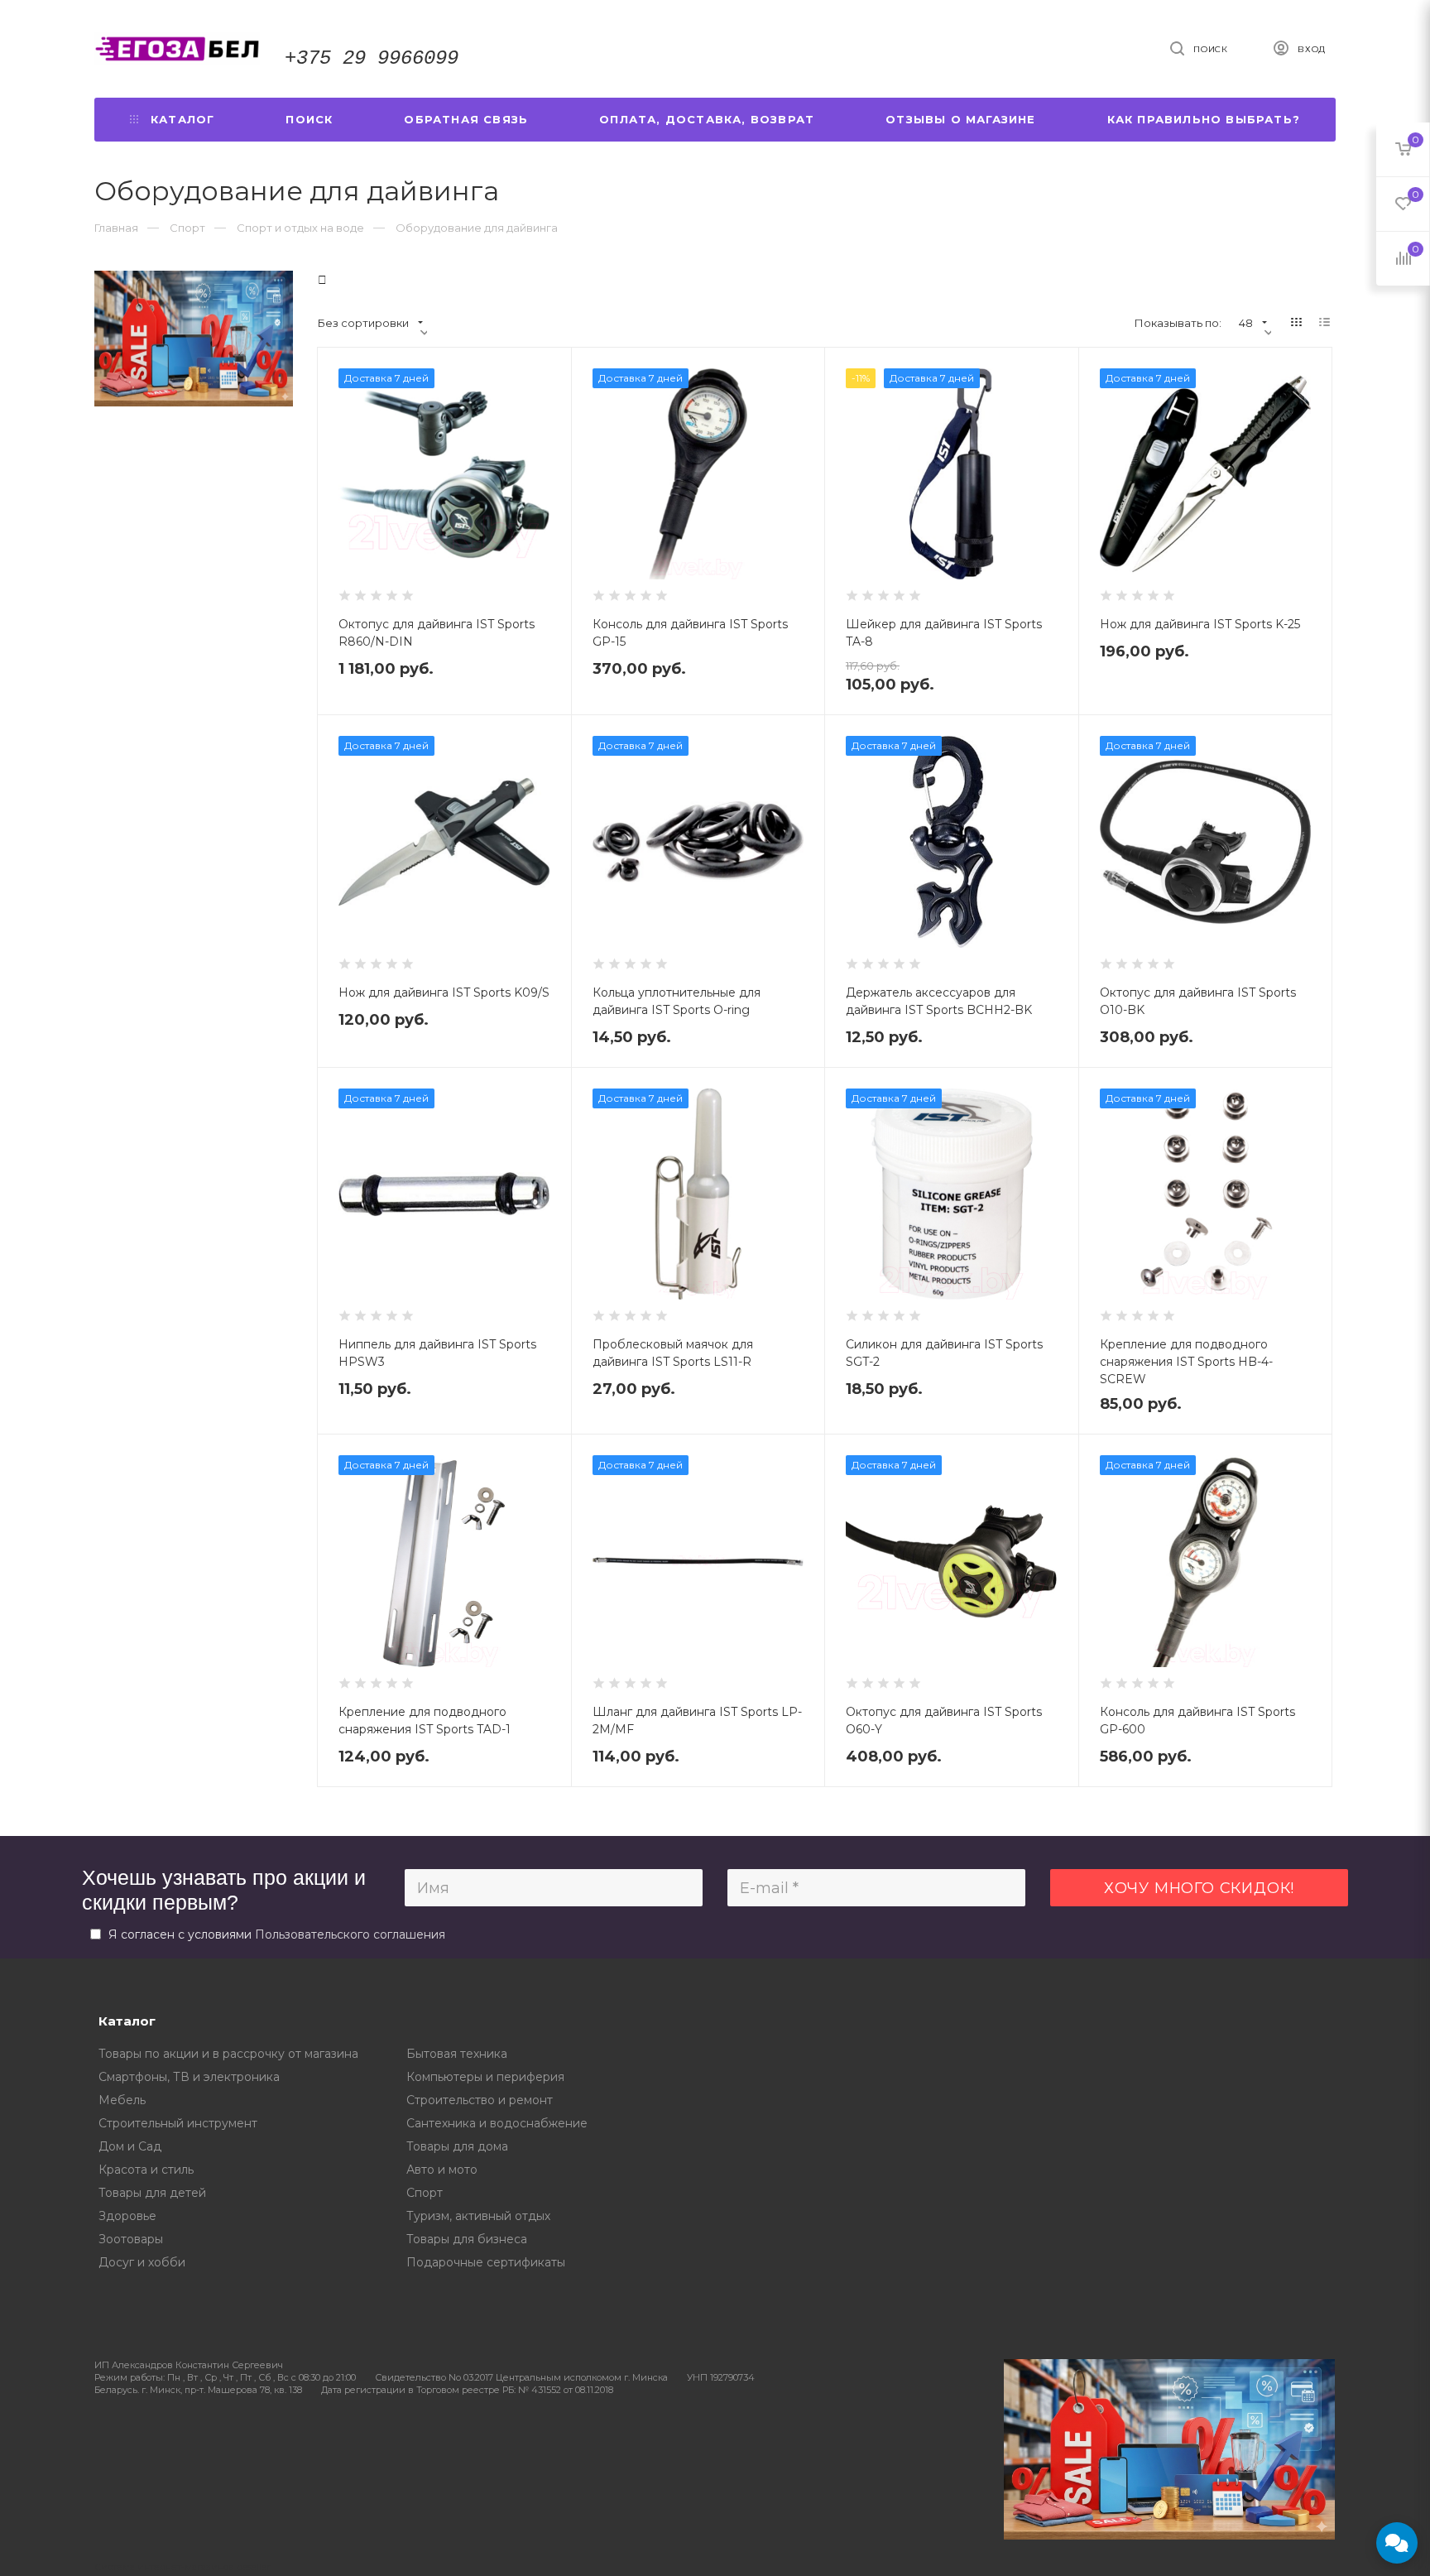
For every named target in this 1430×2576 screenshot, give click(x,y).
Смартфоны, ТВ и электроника (189, 2077)
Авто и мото (442, 2170)
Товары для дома (457, 2146)
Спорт (425, 2193)
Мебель (122, 2100)
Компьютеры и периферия (485, 2077)
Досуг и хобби (142, 2262)
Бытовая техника (457, 2054)
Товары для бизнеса (467, 2239)
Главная (116, 228)
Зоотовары (131, 2239)
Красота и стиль (146, 2170)
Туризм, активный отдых (478, 2216)
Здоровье (127, 2216)
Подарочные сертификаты (486, 2262)
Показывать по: (1178, 323)
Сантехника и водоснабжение (497, 2123)
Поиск (309, 119)
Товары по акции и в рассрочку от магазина (228, 2054)
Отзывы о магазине (960, 119)
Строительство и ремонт (480, 2100)
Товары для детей (152, 2193)
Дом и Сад (130, 2146)
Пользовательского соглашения (350, 1934)
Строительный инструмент (178, 2123)
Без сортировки (363, 323)
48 (1246, 323)
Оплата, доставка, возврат (707, 119)
